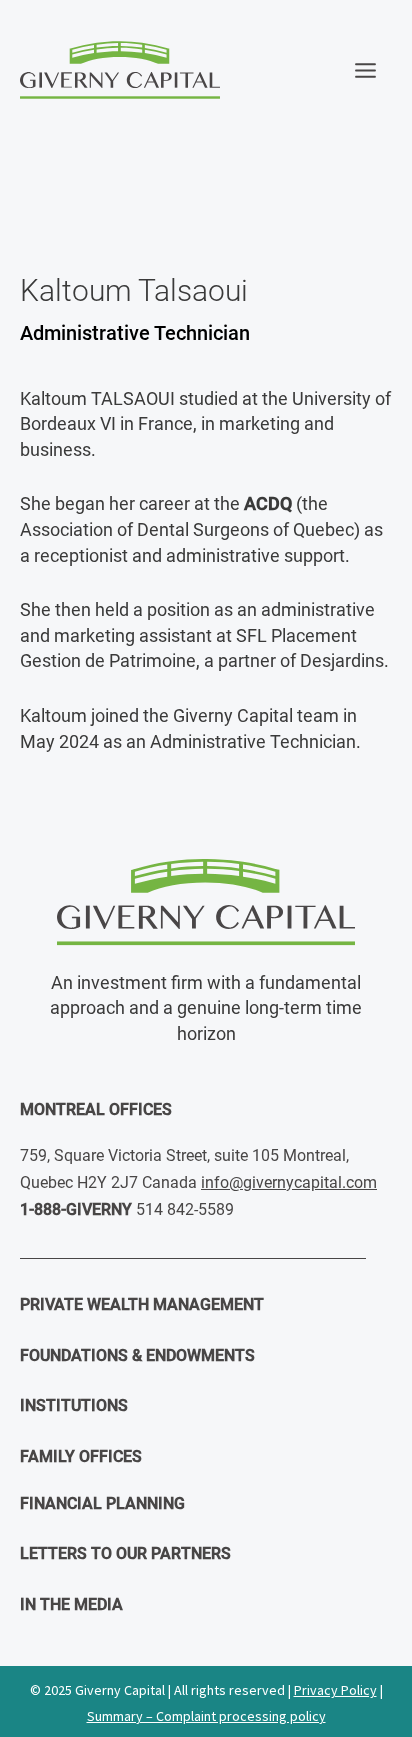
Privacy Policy (335, 1690)
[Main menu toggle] (366, 70)
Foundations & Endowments (137, 1355)
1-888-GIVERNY (76, 1209)
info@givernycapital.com (289, 1182)
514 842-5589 (185, 1209)
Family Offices (81, 1456)
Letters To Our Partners (125, 1553)
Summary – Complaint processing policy (206, 1716)
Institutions (74, 1405)
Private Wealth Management (142, 1304)
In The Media (71, 1604)
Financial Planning (102, 1503)
